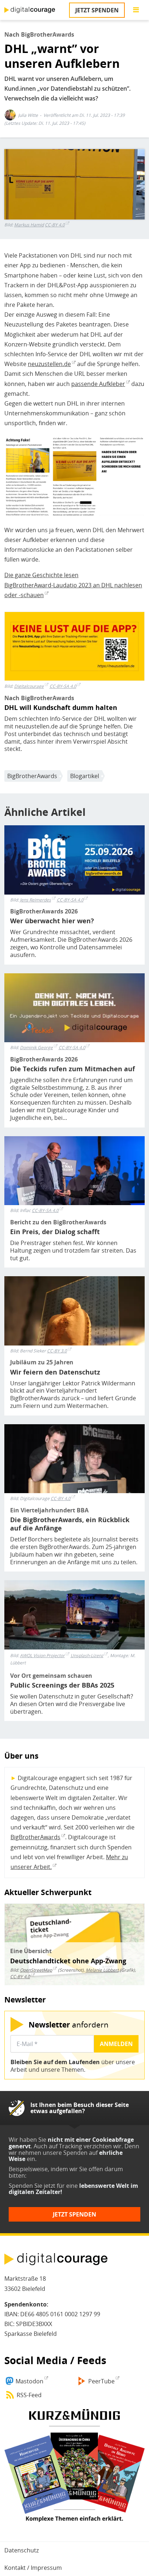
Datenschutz (22, 2550)
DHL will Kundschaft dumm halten (61, 708)
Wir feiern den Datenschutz (55, 1372)
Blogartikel (85, 776)
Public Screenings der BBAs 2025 (62, 1685)
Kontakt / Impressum (33, 2568)
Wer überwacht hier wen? (52, 921)
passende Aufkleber (98, 384)
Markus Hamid (29, 225)
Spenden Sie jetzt (32, 2186)
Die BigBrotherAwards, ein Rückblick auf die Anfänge (70, 1524)
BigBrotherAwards (32, 776)
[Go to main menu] (136, 10)
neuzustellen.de (49, 364)
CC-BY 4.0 (55, 225)
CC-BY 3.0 (57, 1351)
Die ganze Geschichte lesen (41, 575)
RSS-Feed (29, 2395)
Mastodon (29, 2381)
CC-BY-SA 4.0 (63, 686)
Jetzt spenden (97, 10)
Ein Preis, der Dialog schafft (55, 1232)
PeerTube (101, 2381)
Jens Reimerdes (35, 900)
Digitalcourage (29, 686)
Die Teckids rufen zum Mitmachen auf (73, 1069)
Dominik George (36, 1047)
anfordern (69, 2024)
